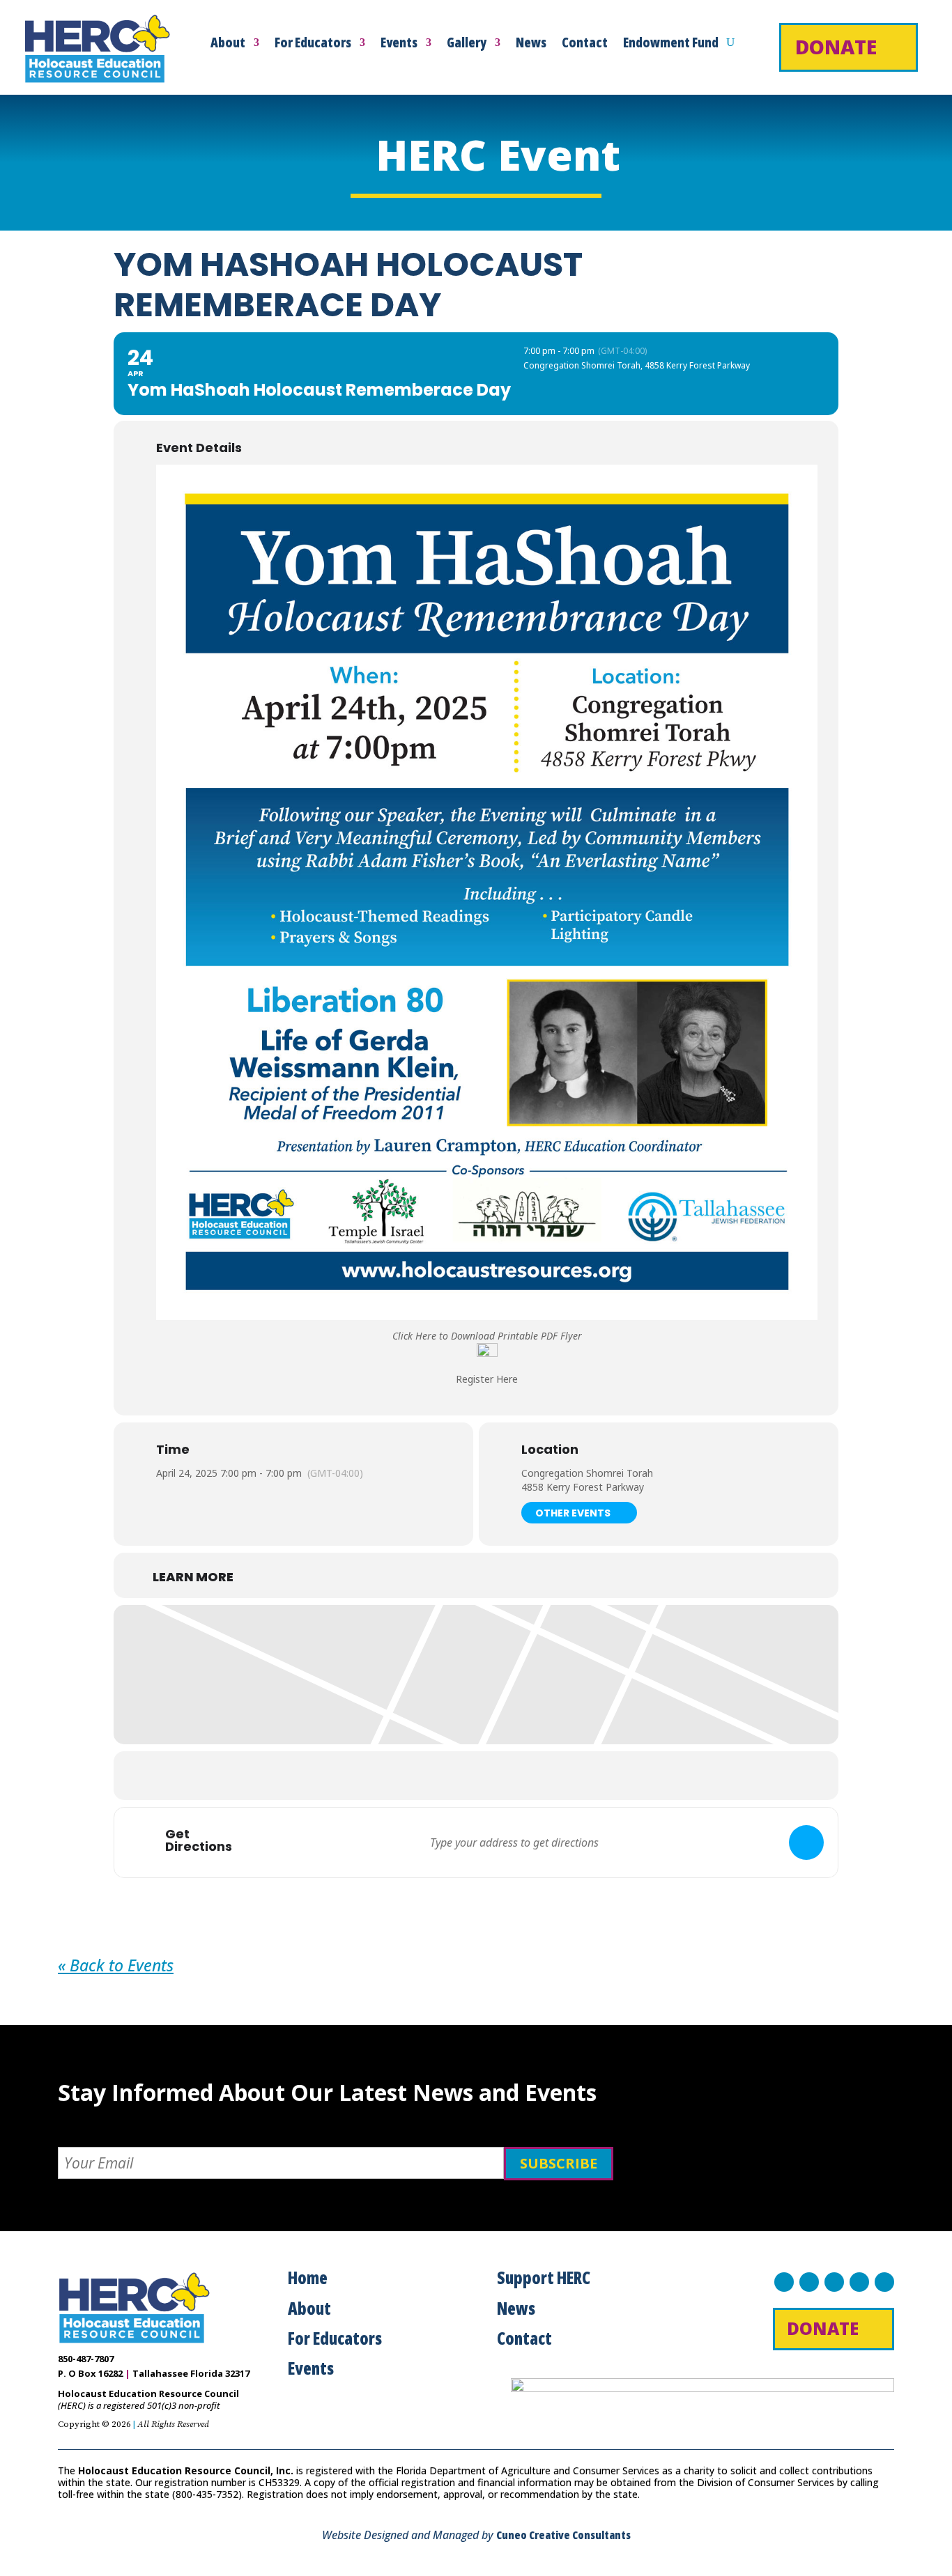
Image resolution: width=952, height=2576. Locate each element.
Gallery (467, 45)
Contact (585, 45)
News (531, 45)
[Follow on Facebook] (784, 2282)
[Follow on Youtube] (859, 2282)
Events (399, 45)
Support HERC (544, 2278)
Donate (836, 47)
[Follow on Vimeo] (884, 2282)
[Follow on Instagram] (834, 2282)
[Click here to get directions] (806, 1842)
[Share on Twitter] (459, 1776)
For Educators (313, 45)
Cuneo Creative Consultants (563, 2535)
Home (308, 2278)
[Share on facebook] (424, 1776)
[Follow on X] (809, 2282)
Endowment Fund (671, 45)
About (228, 45)
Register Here (487, 1379)
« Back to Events (116, 1965)
